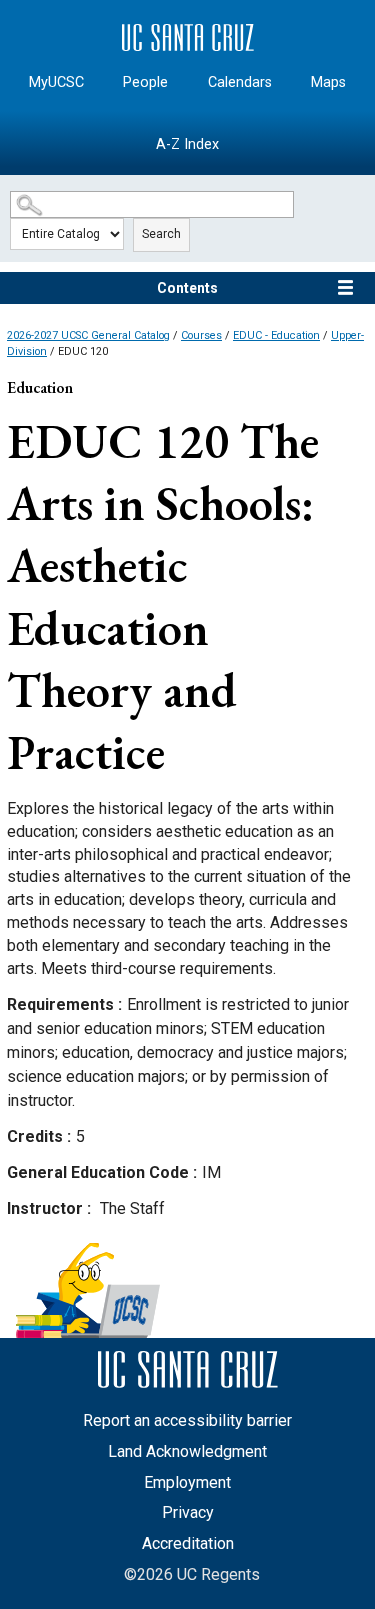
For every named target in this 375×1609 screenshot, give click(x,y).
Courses (201, 335)
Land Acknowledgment (187, 1451)
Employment (187, 1482)
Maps (328, 82)
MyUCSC (56, 82)
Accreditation (188, 1543)
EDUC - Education (276, 335)
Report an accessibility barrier (187, 1420)
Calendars (240, 82)
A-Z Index (187, 144)
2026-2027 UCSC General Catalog (88, 335)
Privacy (188, 1512)
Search (161, 234)
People (145, 82)
